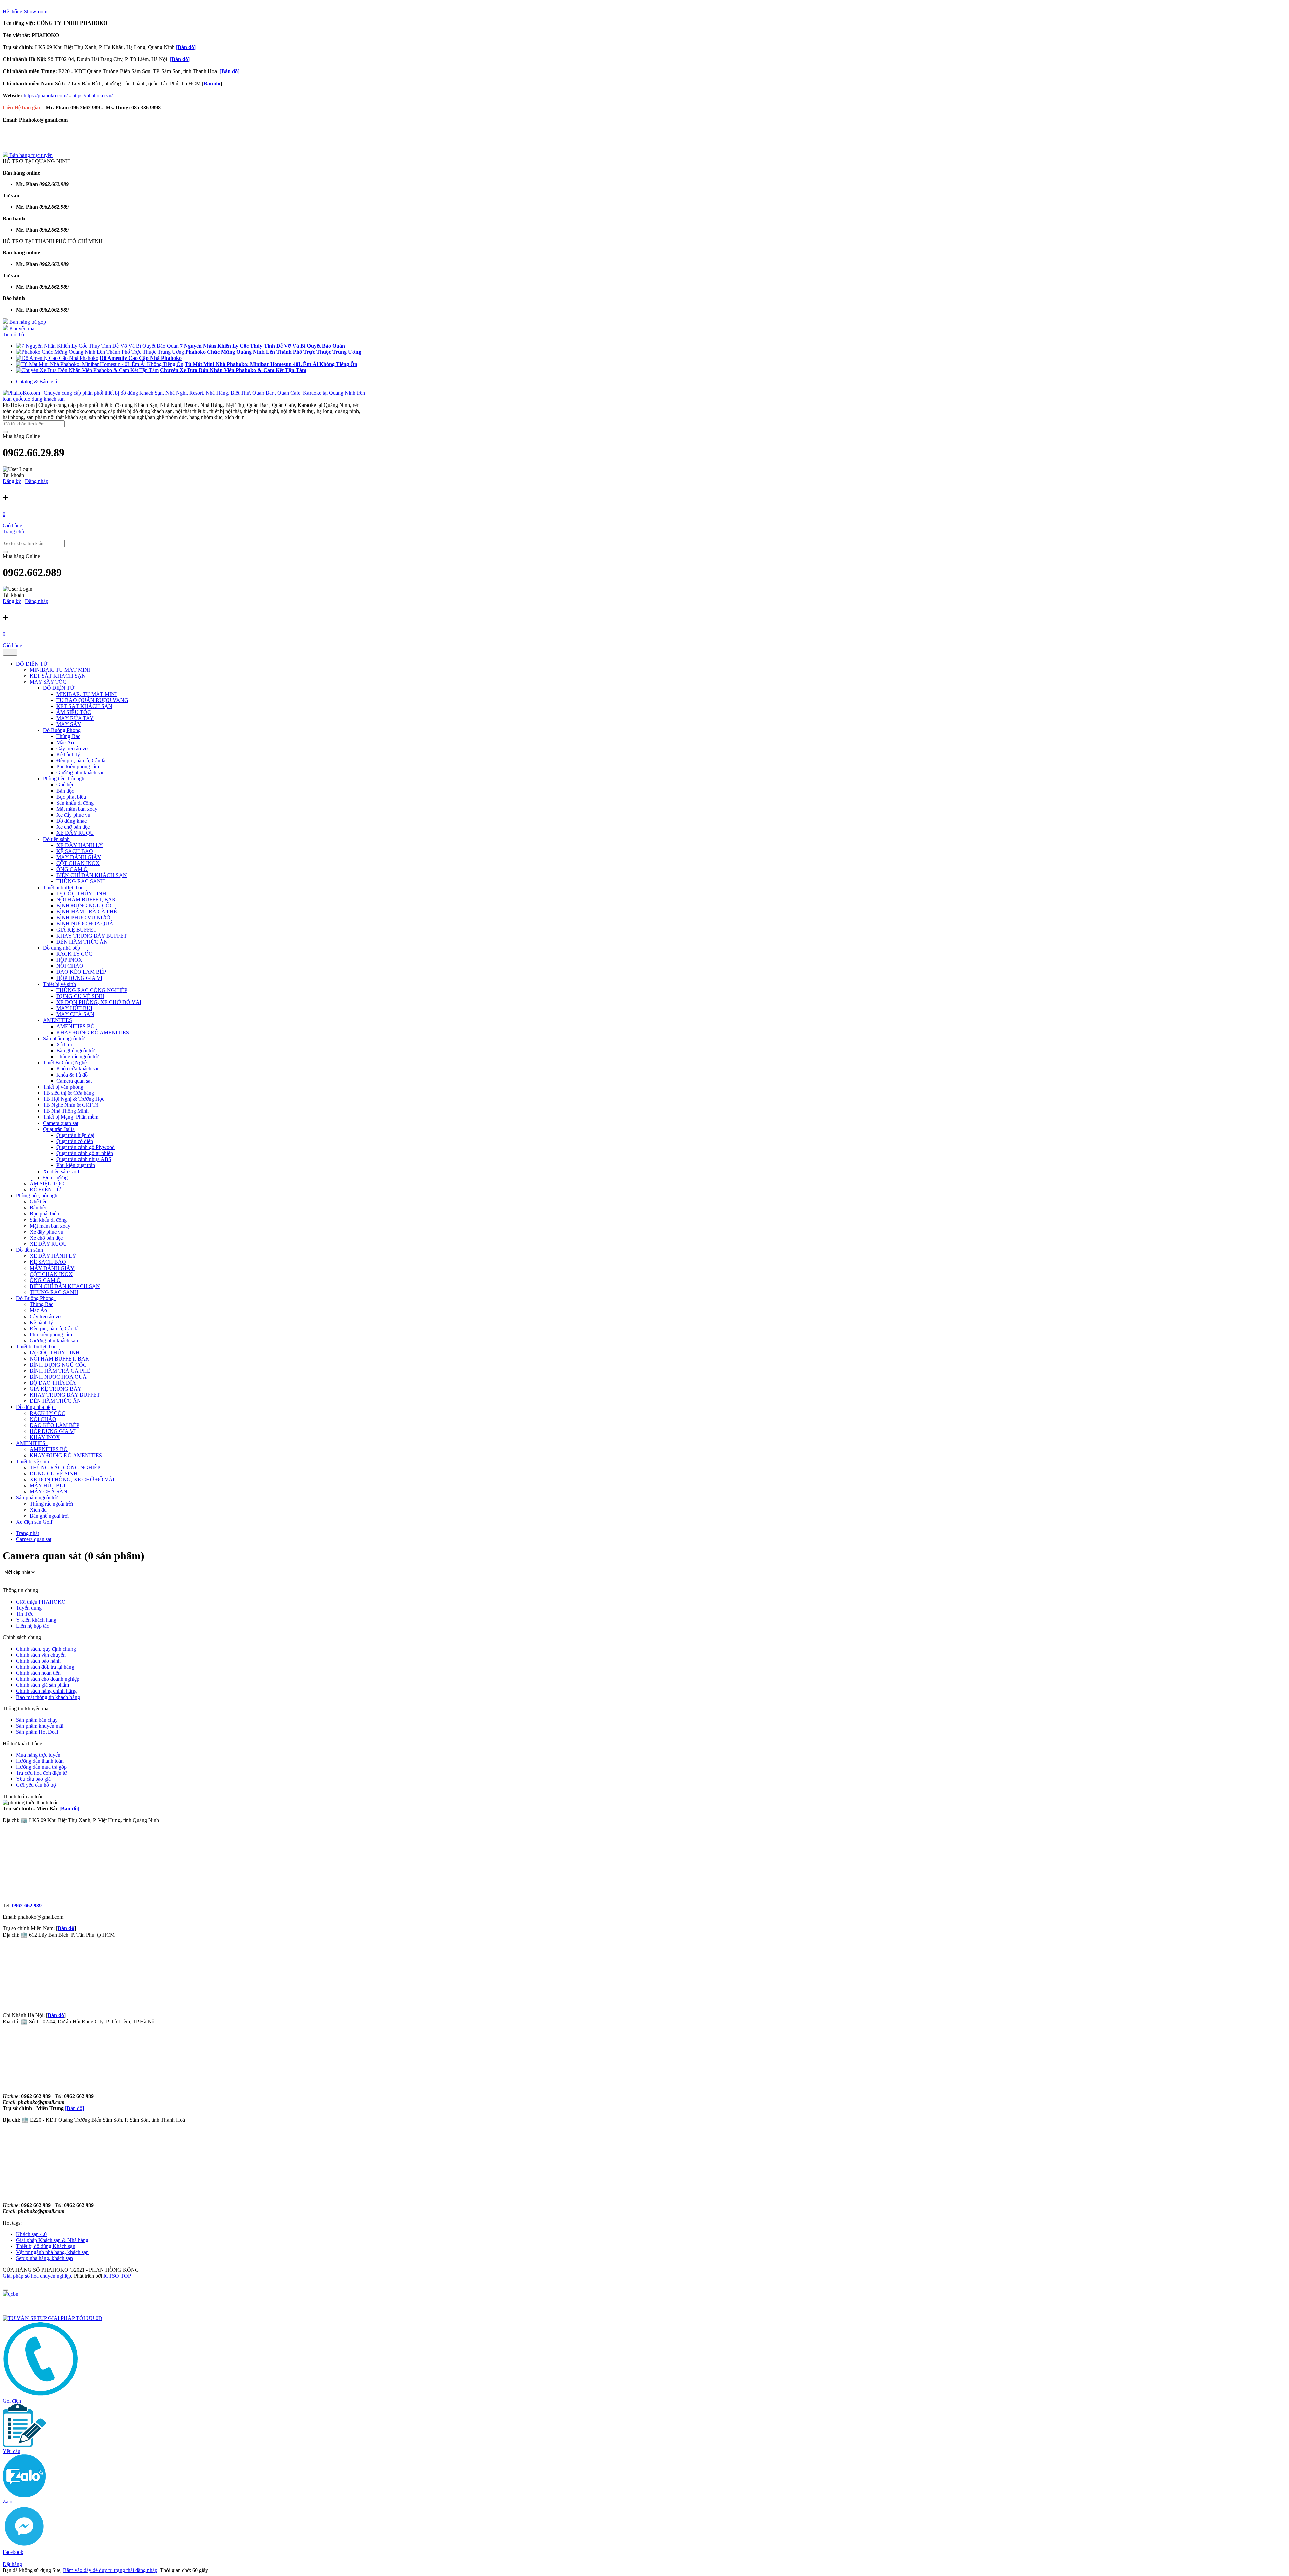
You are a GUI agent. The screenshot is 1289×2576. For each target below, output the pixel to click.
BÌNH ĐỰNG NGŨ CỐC (85, 905)
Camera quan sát (74, 1081)
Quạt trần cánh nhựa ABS (84, 1159)
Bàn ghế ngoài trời (76, 1051)
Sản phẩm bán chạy (37, 1720)
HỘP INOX (69, 960)
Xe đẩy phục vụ (73, 815)
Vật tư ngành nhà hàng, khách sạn (52, 2252)
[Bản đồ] (186, 47)
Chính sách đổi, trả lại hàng (45, 1667)
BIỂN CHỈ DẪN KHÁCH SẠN (92, 875)
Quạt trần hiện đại (75, 1135)
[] (230, 71)
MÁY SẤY (69, 724)
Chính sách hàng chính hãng (46, 1691)
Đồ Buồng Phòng (62, 730)
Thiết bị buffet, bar (63, 887)
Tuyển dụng (29, 1608)
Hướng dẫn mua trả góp (41, 1767)
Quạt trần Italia (59, 1129)
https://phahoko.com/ (46, 96)
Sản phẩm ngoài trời (64, 1038)
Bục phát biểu (71, 797)
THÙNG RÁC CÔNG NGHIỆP (92, 990)
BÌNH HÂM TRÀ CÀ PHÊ (87, 912)
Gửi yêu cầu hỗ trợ (36, 1785)
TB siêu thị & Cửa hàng (68, 1093)
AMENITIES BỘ (76, 1026)
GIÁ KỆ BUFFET (77, 930)
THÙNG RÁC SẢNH (81, 881)
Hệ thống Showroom (25, 12)
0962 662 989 (27, 1905)
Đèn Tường (55, 1177)
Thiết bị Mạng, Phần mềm (71, 1117)
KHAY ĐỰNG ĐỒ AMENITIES (93, 1032)
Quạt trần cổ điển (75, 1141)
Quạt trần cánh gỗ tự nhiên (85, 1153)
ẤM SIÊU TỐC (74, 712)
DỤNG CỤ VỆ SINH (80, 996)
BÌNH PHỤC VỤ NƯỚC (84, 918)
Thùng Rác (68, 736)
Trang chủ (13, 532)
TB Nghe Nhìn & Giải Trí (71, 1105)
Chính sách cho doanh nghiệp (48, 1679)
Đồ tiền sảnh (56, 839)
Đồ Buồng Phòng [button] (36, 1298)
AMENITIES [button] (31, 1443)
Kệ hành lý (68, 754)
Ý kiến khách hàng (36, 1620)
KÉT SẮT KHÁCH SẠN (58, 676)
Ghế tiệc (65, 785)
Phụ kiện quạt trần (76, 1165)
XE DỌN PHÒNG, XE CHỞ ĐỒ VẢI (99, 1002)
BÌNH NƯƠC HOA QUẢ (85, 924)
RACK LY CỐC (74, 954)
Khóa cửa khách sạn (78, 1069)
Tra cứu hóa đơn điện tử (42, 1773)
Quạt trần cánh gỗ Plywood (86, 1147)
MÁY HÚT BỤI (74, 1008)
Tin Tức (25, 1614)
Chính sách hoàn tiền (38, 1673)
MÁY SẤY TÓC (48, 682)
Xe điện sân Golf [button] (34, 1522)
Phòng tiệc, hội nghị (64, 779)
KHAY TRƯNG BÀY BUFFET (92, 936)
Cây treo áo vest (74, 748)
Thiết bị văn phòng (63, 1087)
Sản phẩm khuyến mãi (40, 1726)
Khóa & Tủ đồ (72, 1075)
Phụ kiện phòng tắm (78, 767)
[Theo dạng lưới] (3, 1578)
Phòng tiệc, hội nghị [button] (38, 1196)
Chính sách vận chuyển (41, 1655)
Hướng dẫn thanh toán (40, 1761)
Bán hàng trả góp (27, 322)
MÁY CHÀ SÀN (75, 1014)
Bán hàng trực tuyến (30, 155)
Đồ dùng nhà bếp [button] (35, 1407)
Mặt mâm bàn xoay (77, 809)
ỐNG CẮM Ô (72, 869)
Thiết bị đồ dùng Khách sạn (46, 2246)
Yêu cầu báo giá (33, 1779)
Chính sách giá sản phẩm (43, 1685)
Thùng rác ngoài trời (78, 1057)
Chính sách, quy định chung (46, 1649)
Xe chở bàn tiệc (73, 827)
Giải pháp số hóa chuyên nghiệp (37, 2276)
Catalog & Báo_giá (37, 381)
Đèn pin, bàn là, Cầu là (81, 760)
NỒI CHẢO (70, 966)
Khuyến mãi (22, 328)
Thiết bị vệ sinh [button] (33, 1461)
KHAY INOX (45, 1437)
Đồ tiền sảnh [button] (30, 1250)
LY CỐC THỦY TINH (81, 893)
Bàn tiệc (65, 791)
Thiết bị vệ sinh (59, 984)
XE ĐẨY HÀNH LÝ (80, 845)
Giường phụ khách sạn (81, 773)
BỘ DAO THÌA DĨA (53, 1383)
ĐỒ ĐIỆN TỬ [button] (32, 664)
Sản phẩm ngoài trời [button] (38, 1498)
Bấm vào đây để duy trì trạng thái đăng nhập (110, 2570)
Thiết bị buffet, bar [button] (37, 1347)
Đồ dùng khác (71, 821)
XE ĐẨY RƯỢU (75, 833)
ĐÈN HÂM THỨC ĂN (82, 942)
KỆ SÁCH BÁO (75, 851)
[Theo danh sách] (3, 1584)
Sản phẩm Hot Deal (37, 1732)
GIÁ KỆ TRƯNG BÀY (56, 1389)
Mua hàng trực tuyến (38, 1755)
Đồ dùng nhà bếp (61, 948)
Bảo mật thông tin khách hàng (48, 1697)
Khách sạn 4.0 (31, 2234)
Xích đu (65, 1044)
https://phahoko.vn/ (92, 96)
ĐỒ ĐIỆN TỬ (59, 688)
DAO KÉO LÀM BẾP (81, 972)
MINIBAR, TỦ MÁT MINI (60, 670)
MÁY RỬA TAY (75, 718)
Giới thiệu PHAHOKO (41, 1602)
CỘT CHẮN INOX (78, 863)
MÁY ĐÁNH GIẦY (79, 857)
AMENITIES (58, 1020)
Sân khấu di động (75, 803)
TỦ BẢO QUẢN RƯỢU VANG (92, 700)
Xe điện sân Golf (61, 1171)
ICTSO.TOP (117, 2276)
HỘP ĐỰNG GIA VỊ (79, 978)
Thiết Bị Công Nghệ (65, 1063)
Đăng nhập (37, 481)
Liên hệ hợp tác (33, 1626)
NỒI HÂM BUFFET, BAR (86, 899)
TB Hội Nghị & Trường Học (74, 1099)
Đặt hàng (12, 2564)
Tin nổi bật (14, 335)
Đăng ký (12, 481)
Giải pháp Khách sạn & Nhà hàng (52, 2240)
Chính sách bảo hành (38, 1661)
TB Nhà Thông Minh (66, 1111)
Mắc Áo (65, 742)
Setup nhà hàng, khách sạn (44, 2258)
